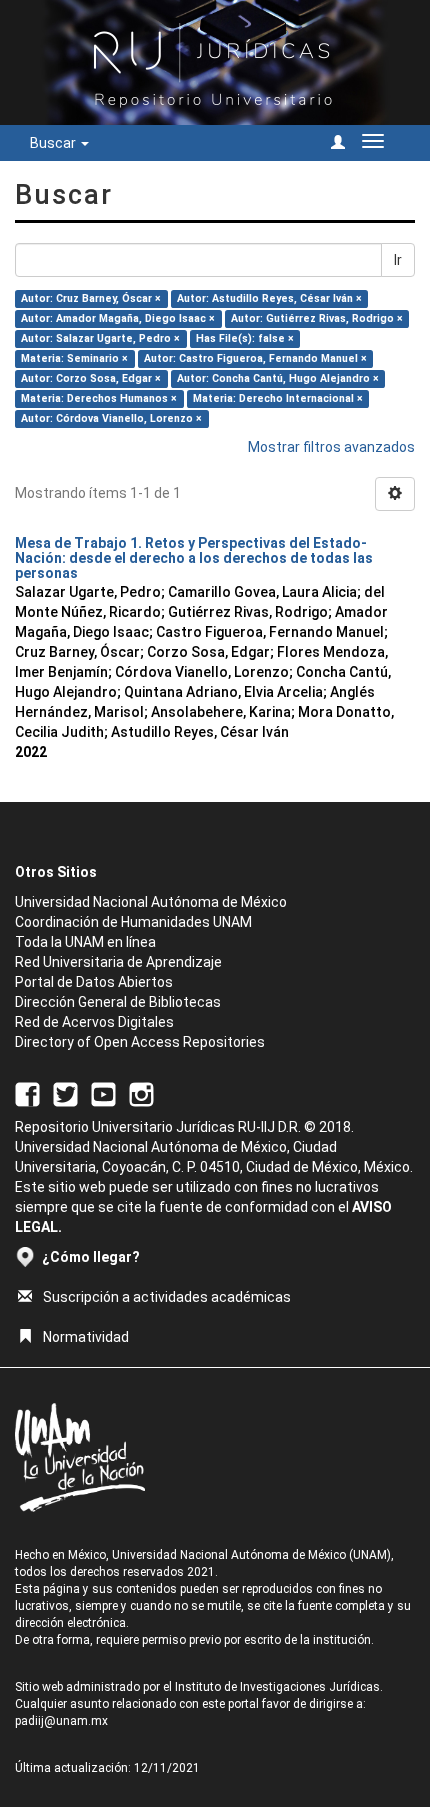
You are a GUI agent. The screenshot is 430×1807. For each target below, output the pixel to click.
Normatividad (86, 1337)
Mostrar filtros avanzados (331, 447)
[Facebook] (27, 1093)
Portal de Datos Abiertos (94, 982)
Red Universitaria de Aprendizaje (118, 962)
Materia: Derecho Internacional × (278, 398)
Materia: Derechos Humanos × (99, 398)
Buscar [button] (54, 143)
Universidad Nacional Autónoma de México (151, 902)
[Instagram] (141, 1093)
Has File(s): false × (245, 338)
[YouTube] (103, 1093)
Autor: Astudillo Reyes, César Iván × (269, 298)
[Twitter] (65, 1093)
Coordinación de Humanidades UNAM (133, 922)
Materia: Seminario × (74, 358)
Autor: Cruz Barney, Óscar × (91, 298)
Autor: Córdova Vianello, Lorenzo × (111, 418)
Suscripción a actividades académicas (167, 1297)
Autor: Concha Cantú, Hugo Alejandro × (278, 378)
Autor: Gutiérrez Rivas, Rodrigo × (317, 318)
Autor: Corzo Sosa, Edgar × (91, 378)
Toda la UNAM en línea (85, 942)
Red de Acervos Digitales (94, 1022)
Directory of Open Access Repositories (140, 1042)
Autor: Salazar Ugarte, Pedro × (100, 338)
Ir (398, 260)
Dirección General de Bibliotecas (118, 1002)
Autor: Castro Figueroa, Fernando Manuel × (255, 358)
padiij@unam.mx (61, 1721)
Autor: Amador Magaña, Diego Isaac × (118, 318)
